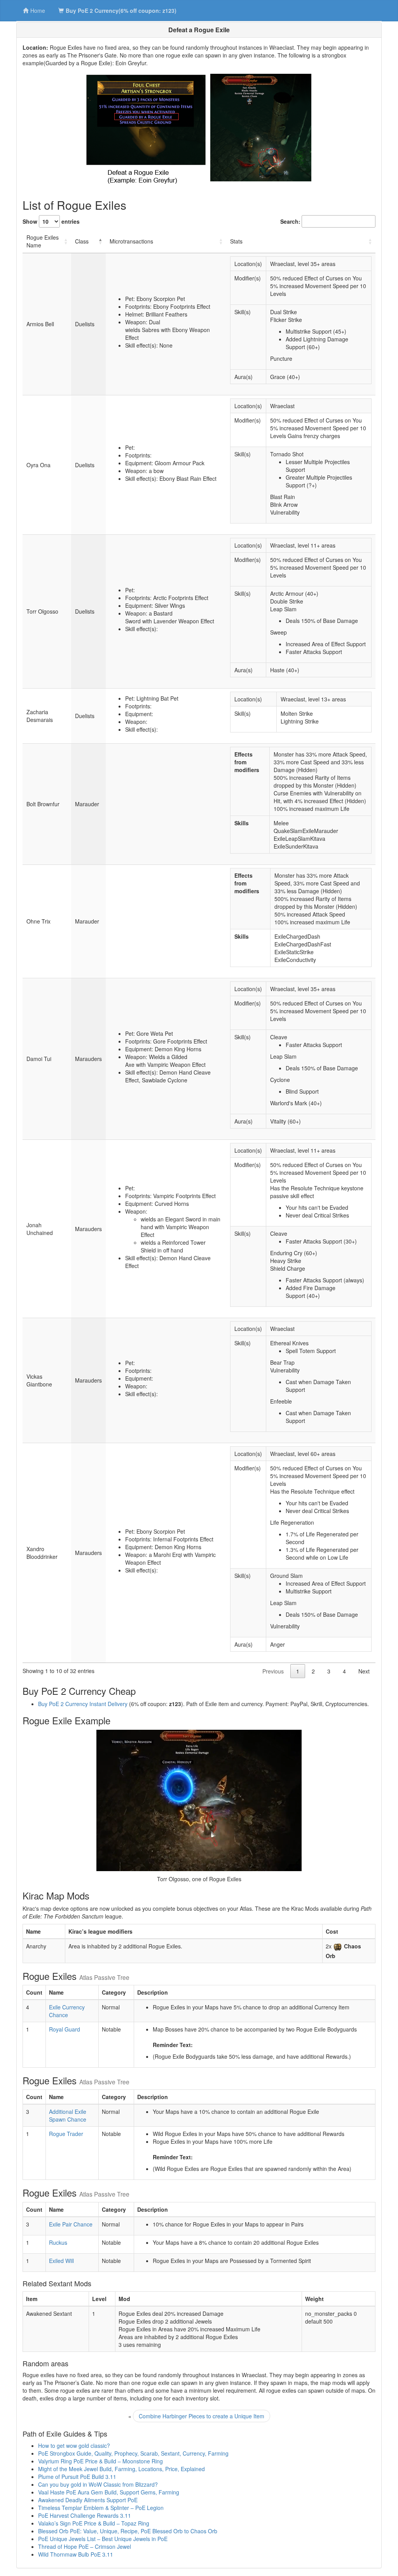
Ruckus (58, 2242)
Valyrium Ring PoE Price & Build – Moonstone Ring (100, 2461)
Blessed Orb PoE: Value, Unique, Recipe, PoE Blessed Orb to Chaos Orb (128, 2531)
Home (38, 10)
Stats (236, 241)
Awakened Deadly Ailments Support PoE (88, 2500)
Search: (290, 221)
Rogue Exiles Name (43, 241)
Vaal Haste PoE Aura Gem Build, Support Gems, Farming (109, 2492)
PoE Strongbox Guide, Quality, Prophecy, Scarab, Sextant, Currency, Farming (133, 2453)
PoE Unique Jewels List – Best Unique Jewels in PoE (103, 2539)
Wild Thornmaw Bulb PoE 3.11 (76, 2554)
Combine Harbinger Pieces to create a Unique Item (202, 2416)
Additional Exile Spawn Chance (68, 2115)
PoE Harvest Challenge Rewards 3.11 (85, 2515)
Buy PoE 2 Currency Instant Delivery (83, 1704)
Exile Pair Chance (71, 2224)
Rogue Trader (66, 2134)
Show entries (51, 221)
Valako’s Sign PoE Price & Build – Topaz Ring (94, 2523)
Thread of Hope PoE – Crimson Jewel (85, 2546)
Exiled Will (61, 2261)
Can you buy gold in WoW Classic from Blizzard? (98, 2484)
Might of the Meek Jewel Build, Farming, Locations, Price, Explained (121, 2469)
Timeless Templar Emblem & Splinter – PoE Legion (101, 2508)
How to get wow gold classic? (74, 2446)
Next (364, 1671)
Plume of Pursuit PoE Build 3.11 (77, 2477)
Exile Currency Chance (67, 2011)
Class (82, 241)
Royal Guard (65, 2029)
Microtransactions (131, 241)
